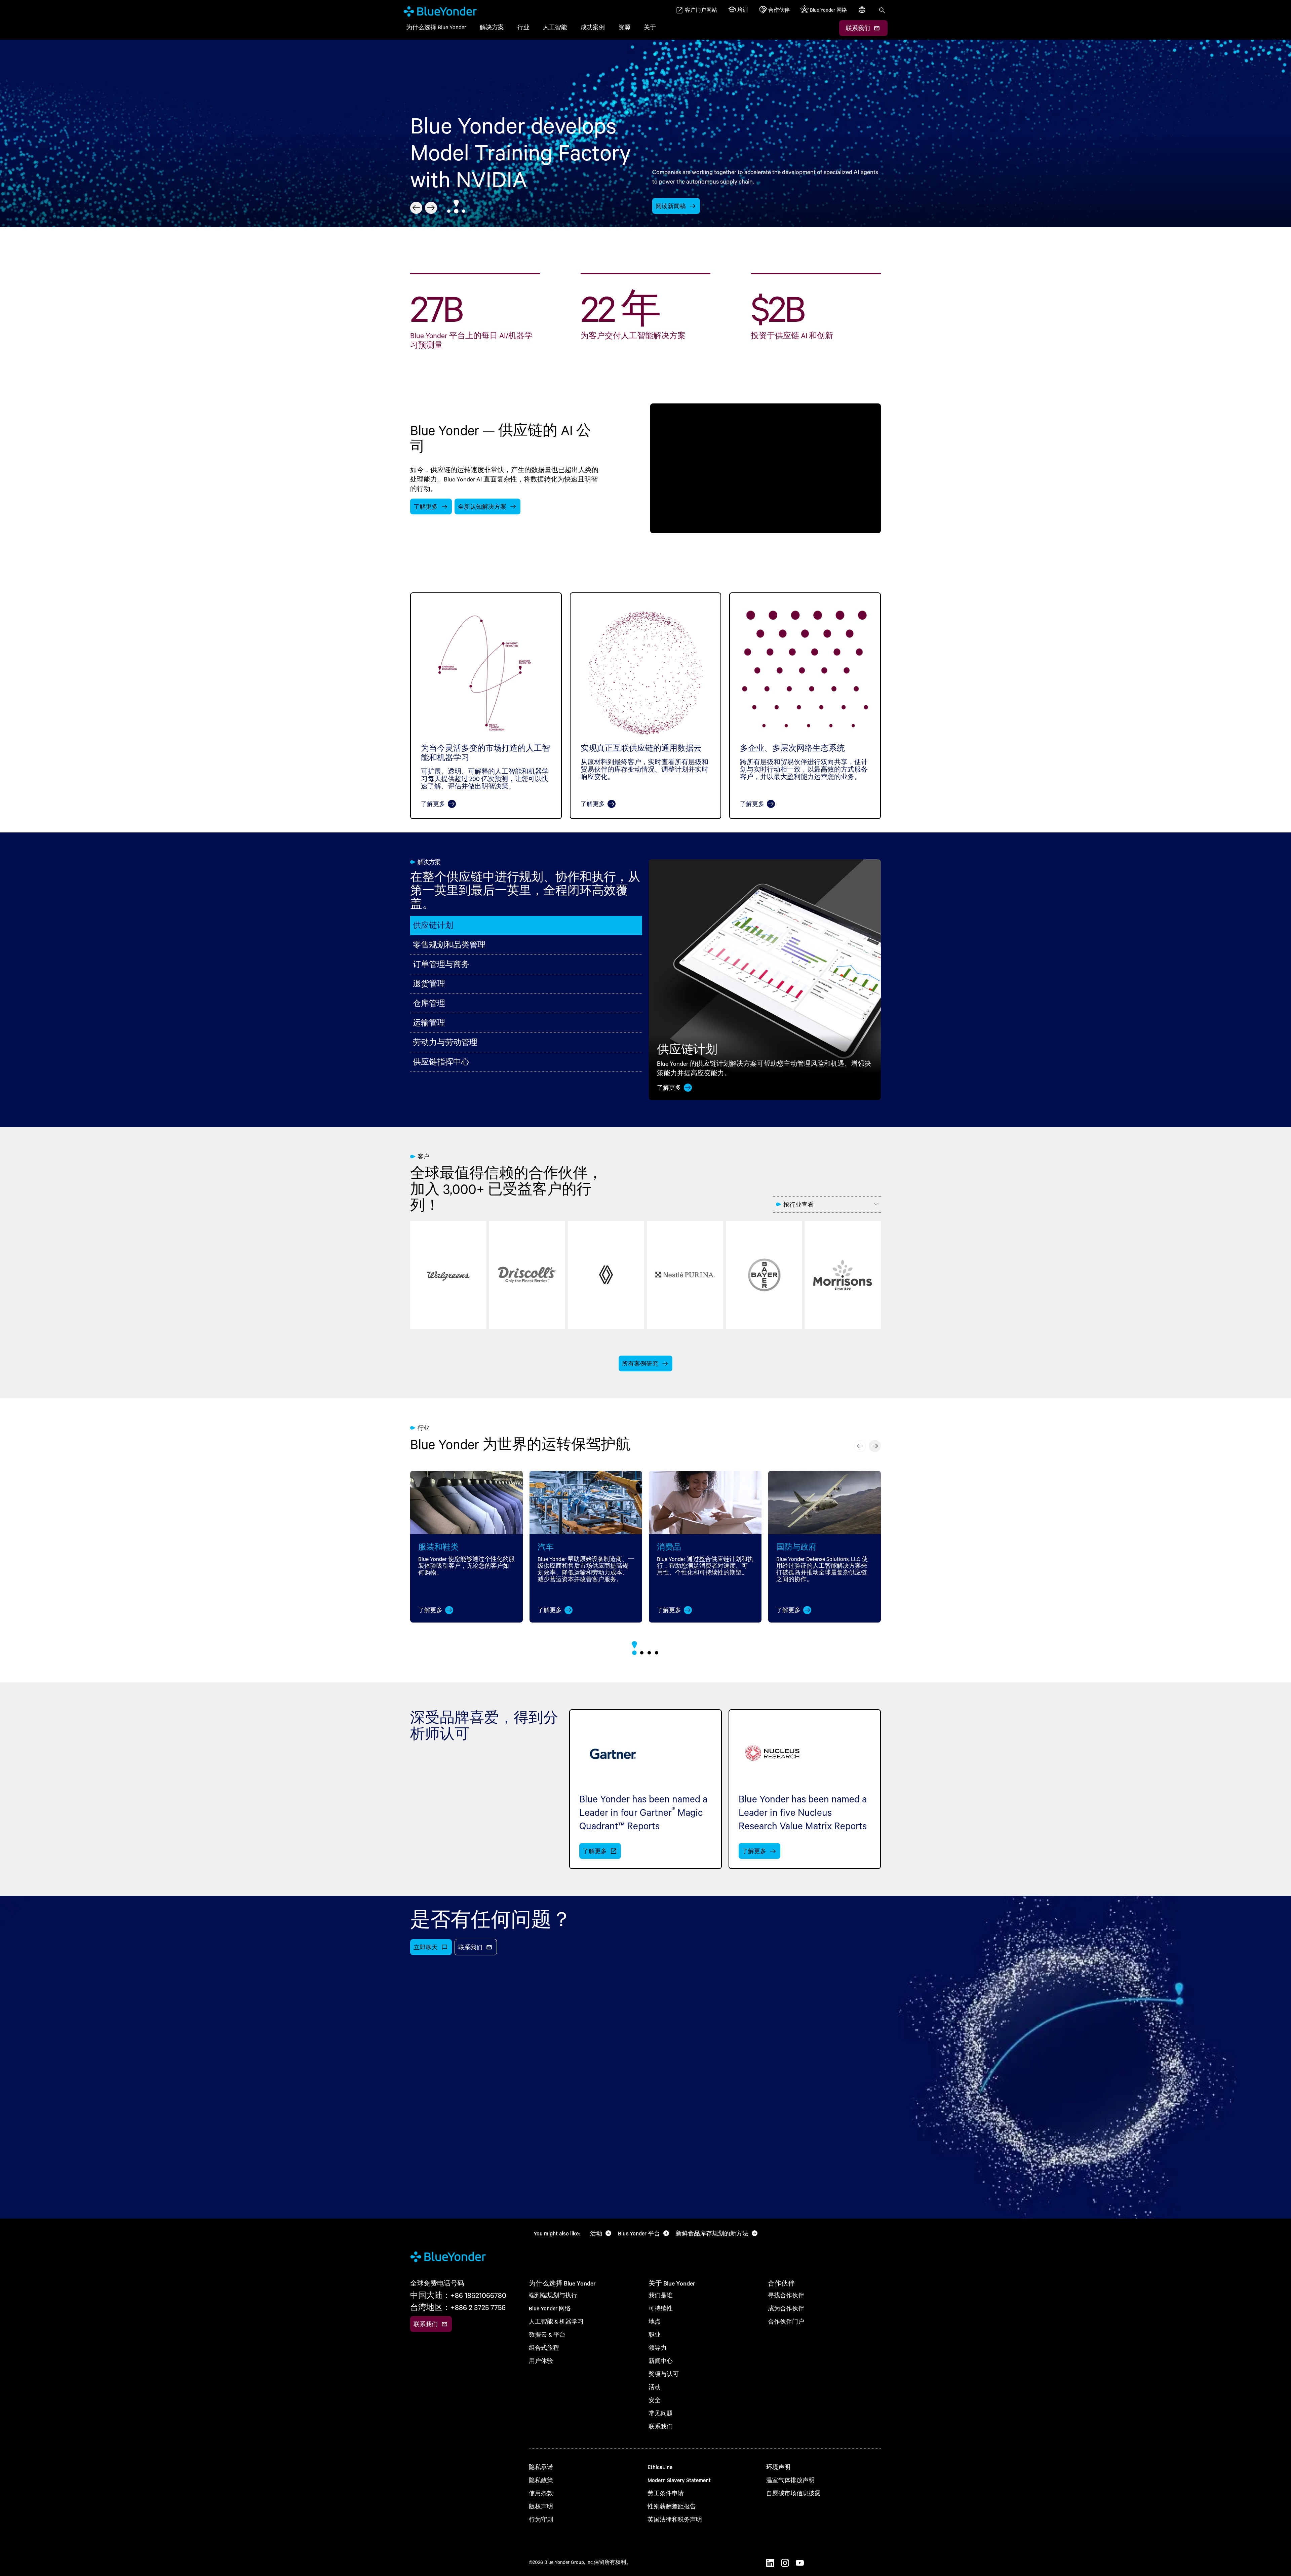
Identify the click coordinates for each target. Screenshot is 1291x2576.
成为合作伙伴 (786, 2308)
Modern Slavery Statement (679, 2480)
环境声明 (778, 2467)
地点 (655, 2321)
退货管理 (429, 984)
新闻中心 (661, 2361)
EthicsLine (660, 2467)
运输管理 (429, 1023)
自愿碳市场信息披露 (793, 2493)
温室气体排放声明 (790, 2480)
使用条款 (541, 2493)
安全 (655, 2400)
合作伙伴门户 (786, 2321)
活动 (655, 2387)
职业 (655, 2334)
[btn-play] (766, 468)
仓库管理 (429, 1003)
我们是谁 (661, 2295)
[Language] (863, 13)
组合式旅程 (544, 2348)
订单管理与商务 (441, 964)
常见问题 (661, 2413)
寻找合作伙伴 (786, 2295)
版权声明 (541, 2506)
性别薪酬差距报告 (672, 2506)
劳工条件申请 (666, 2493)
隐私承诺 (541, 2467)
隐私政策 (541, 2480)
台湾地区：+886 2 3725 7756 (458, 2307)
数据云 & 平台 (547, 2334)
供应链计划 (433, 925)
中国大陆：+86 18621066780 (458, 2295)
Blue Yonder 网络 (550, 2308)
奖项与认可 (664, 2374)
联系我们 (661, 2426)
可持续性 (661, 2308)
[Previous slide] (416, 208)
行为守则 (541, 2519)
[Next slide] (431, 208)
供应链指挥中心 (441, 1062)
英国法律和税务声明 (675, 2519)
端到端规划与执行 (553, 2295)
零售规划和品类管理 (449, 945)
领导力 (658, 2348)
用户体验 (541, 2361)
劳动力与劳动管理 (445, 1042)
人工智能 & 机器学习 (556, 2321)
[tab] (449, 211)
